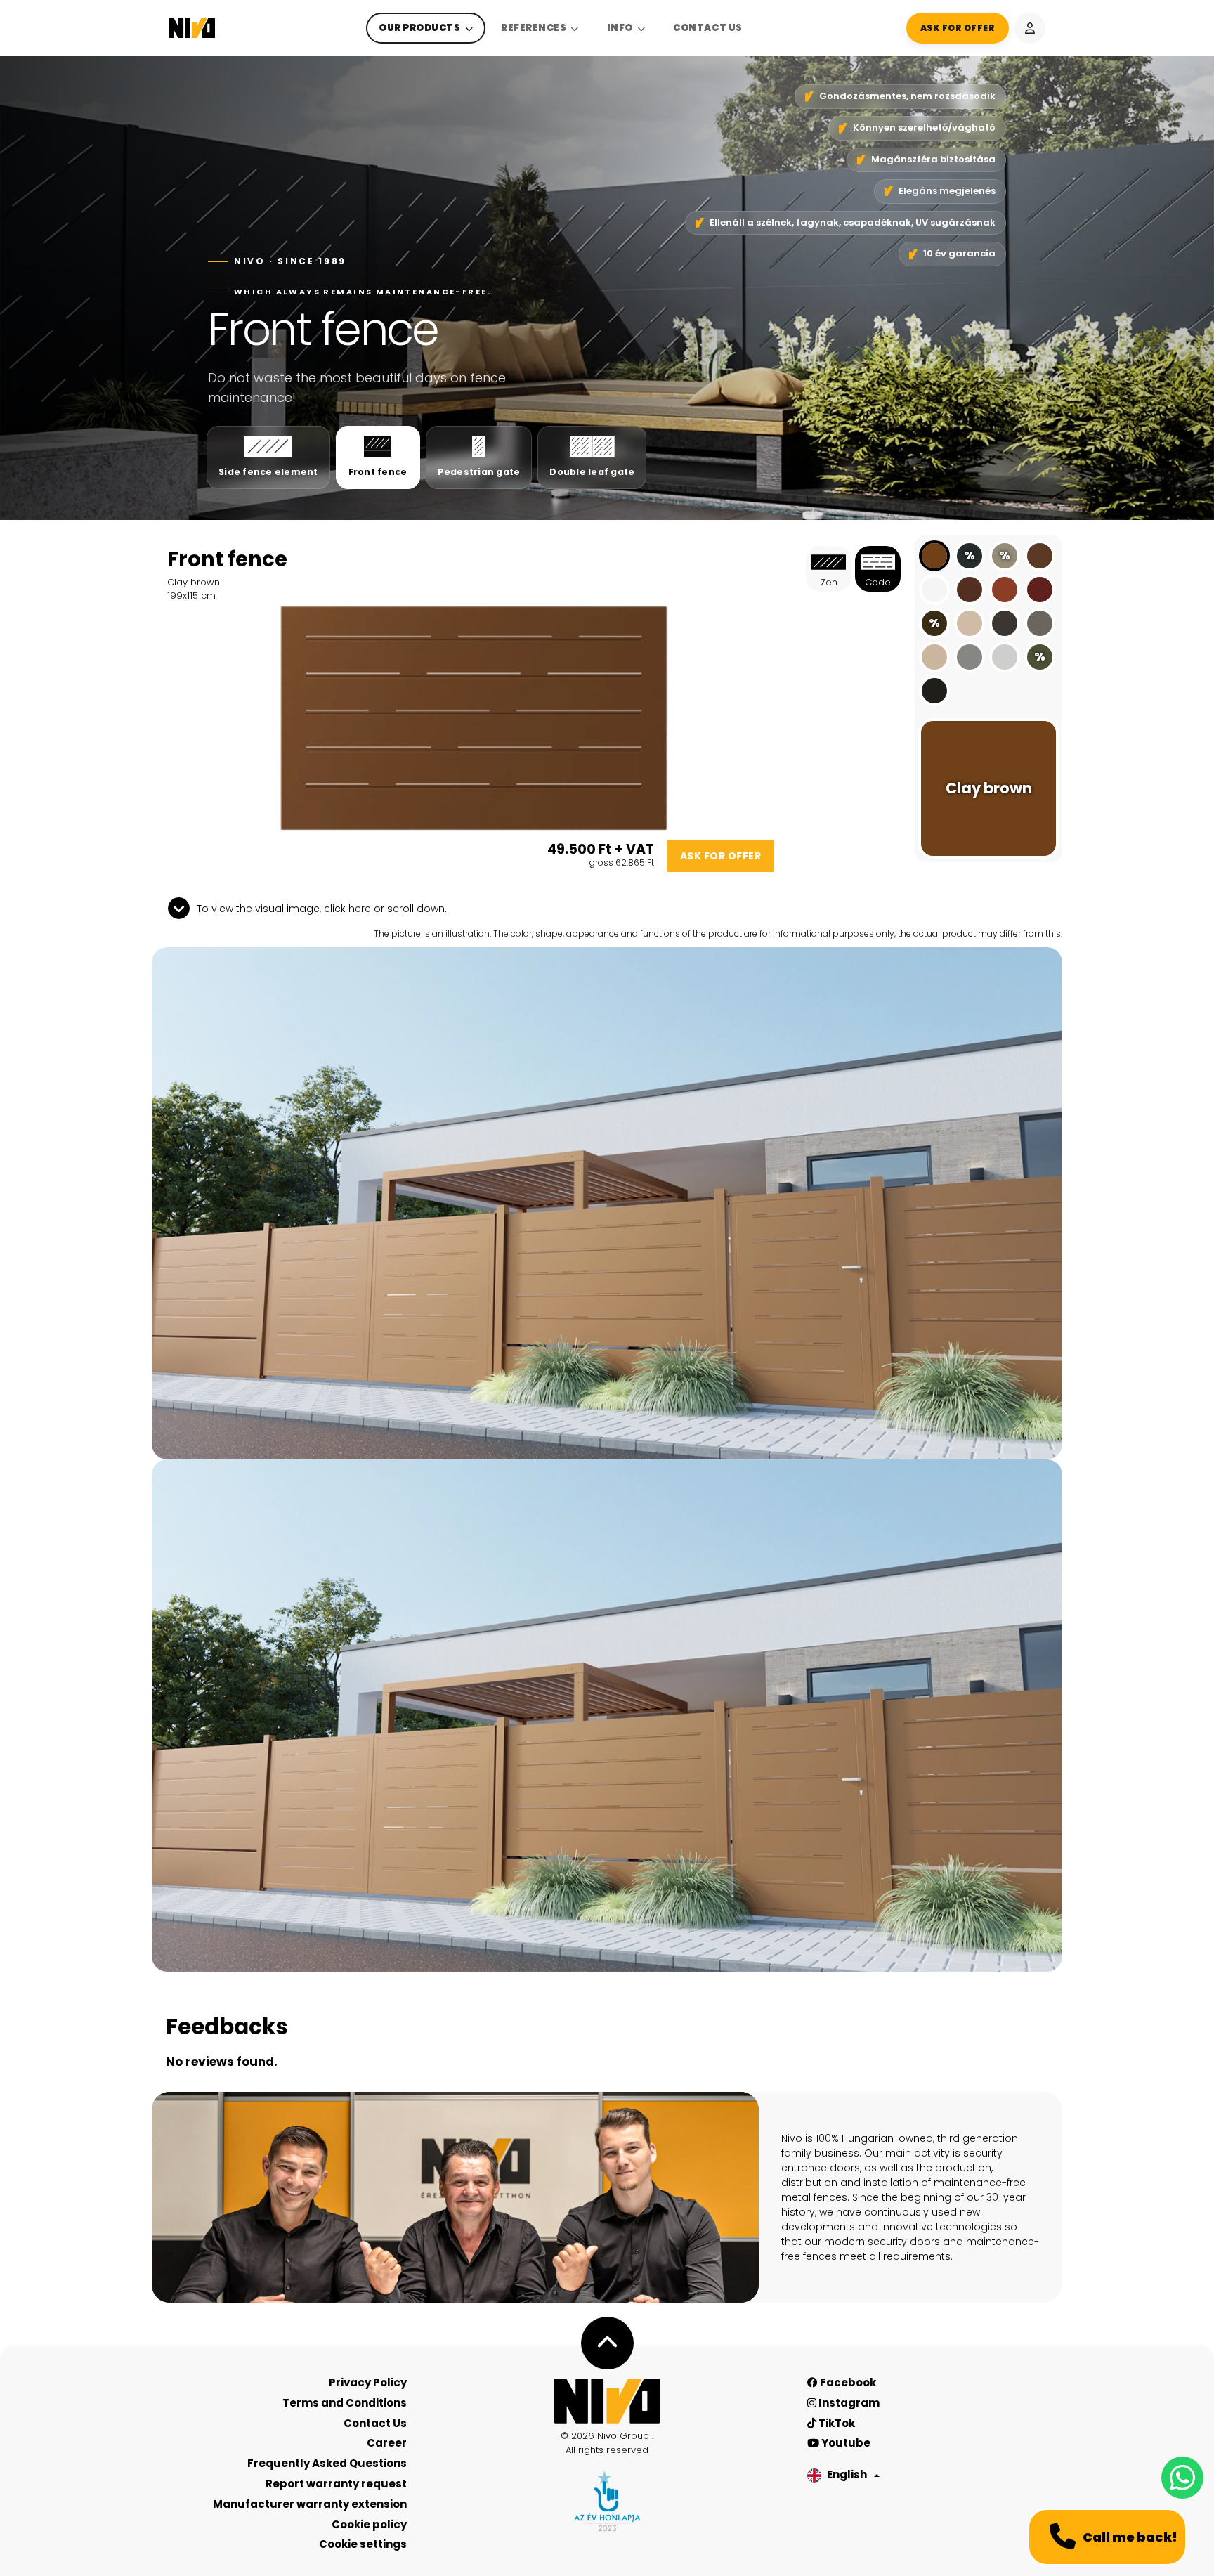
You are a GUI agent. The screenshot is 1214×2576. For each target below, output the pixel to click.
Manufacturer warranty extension (310, 2504)
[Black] (934, 691)
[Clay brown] (934, 556)
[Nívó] (192, 28)
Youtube (845, 2443)
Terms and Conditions (345, 2403)
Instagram (848, 2403)
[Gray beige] (970, 623)
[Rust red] (1040, 590)
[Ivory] (934, 657)
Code (878, 582)
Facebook (847, 2382)
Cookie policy (369, 2524)
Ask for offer (721, 856)
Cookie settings (363, 2544)
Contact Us (707, 28)
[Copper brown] (1005, 590)
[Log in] (1030, 28)
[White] (934, 590)
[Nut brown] (1040, 556)
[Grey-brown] (1005, 623)
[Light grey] (1005, 657)
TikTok (836, 2423)
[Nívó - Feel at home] (607, 2401)
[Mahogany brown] (970, 590)
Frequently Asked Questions (327, 2463)
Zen (829, 582)
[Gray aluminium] (970, 657)
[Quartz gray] (1040, 623)
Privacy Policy (368, 2382)
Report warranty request (336, 2484)
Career (387, 2443)
